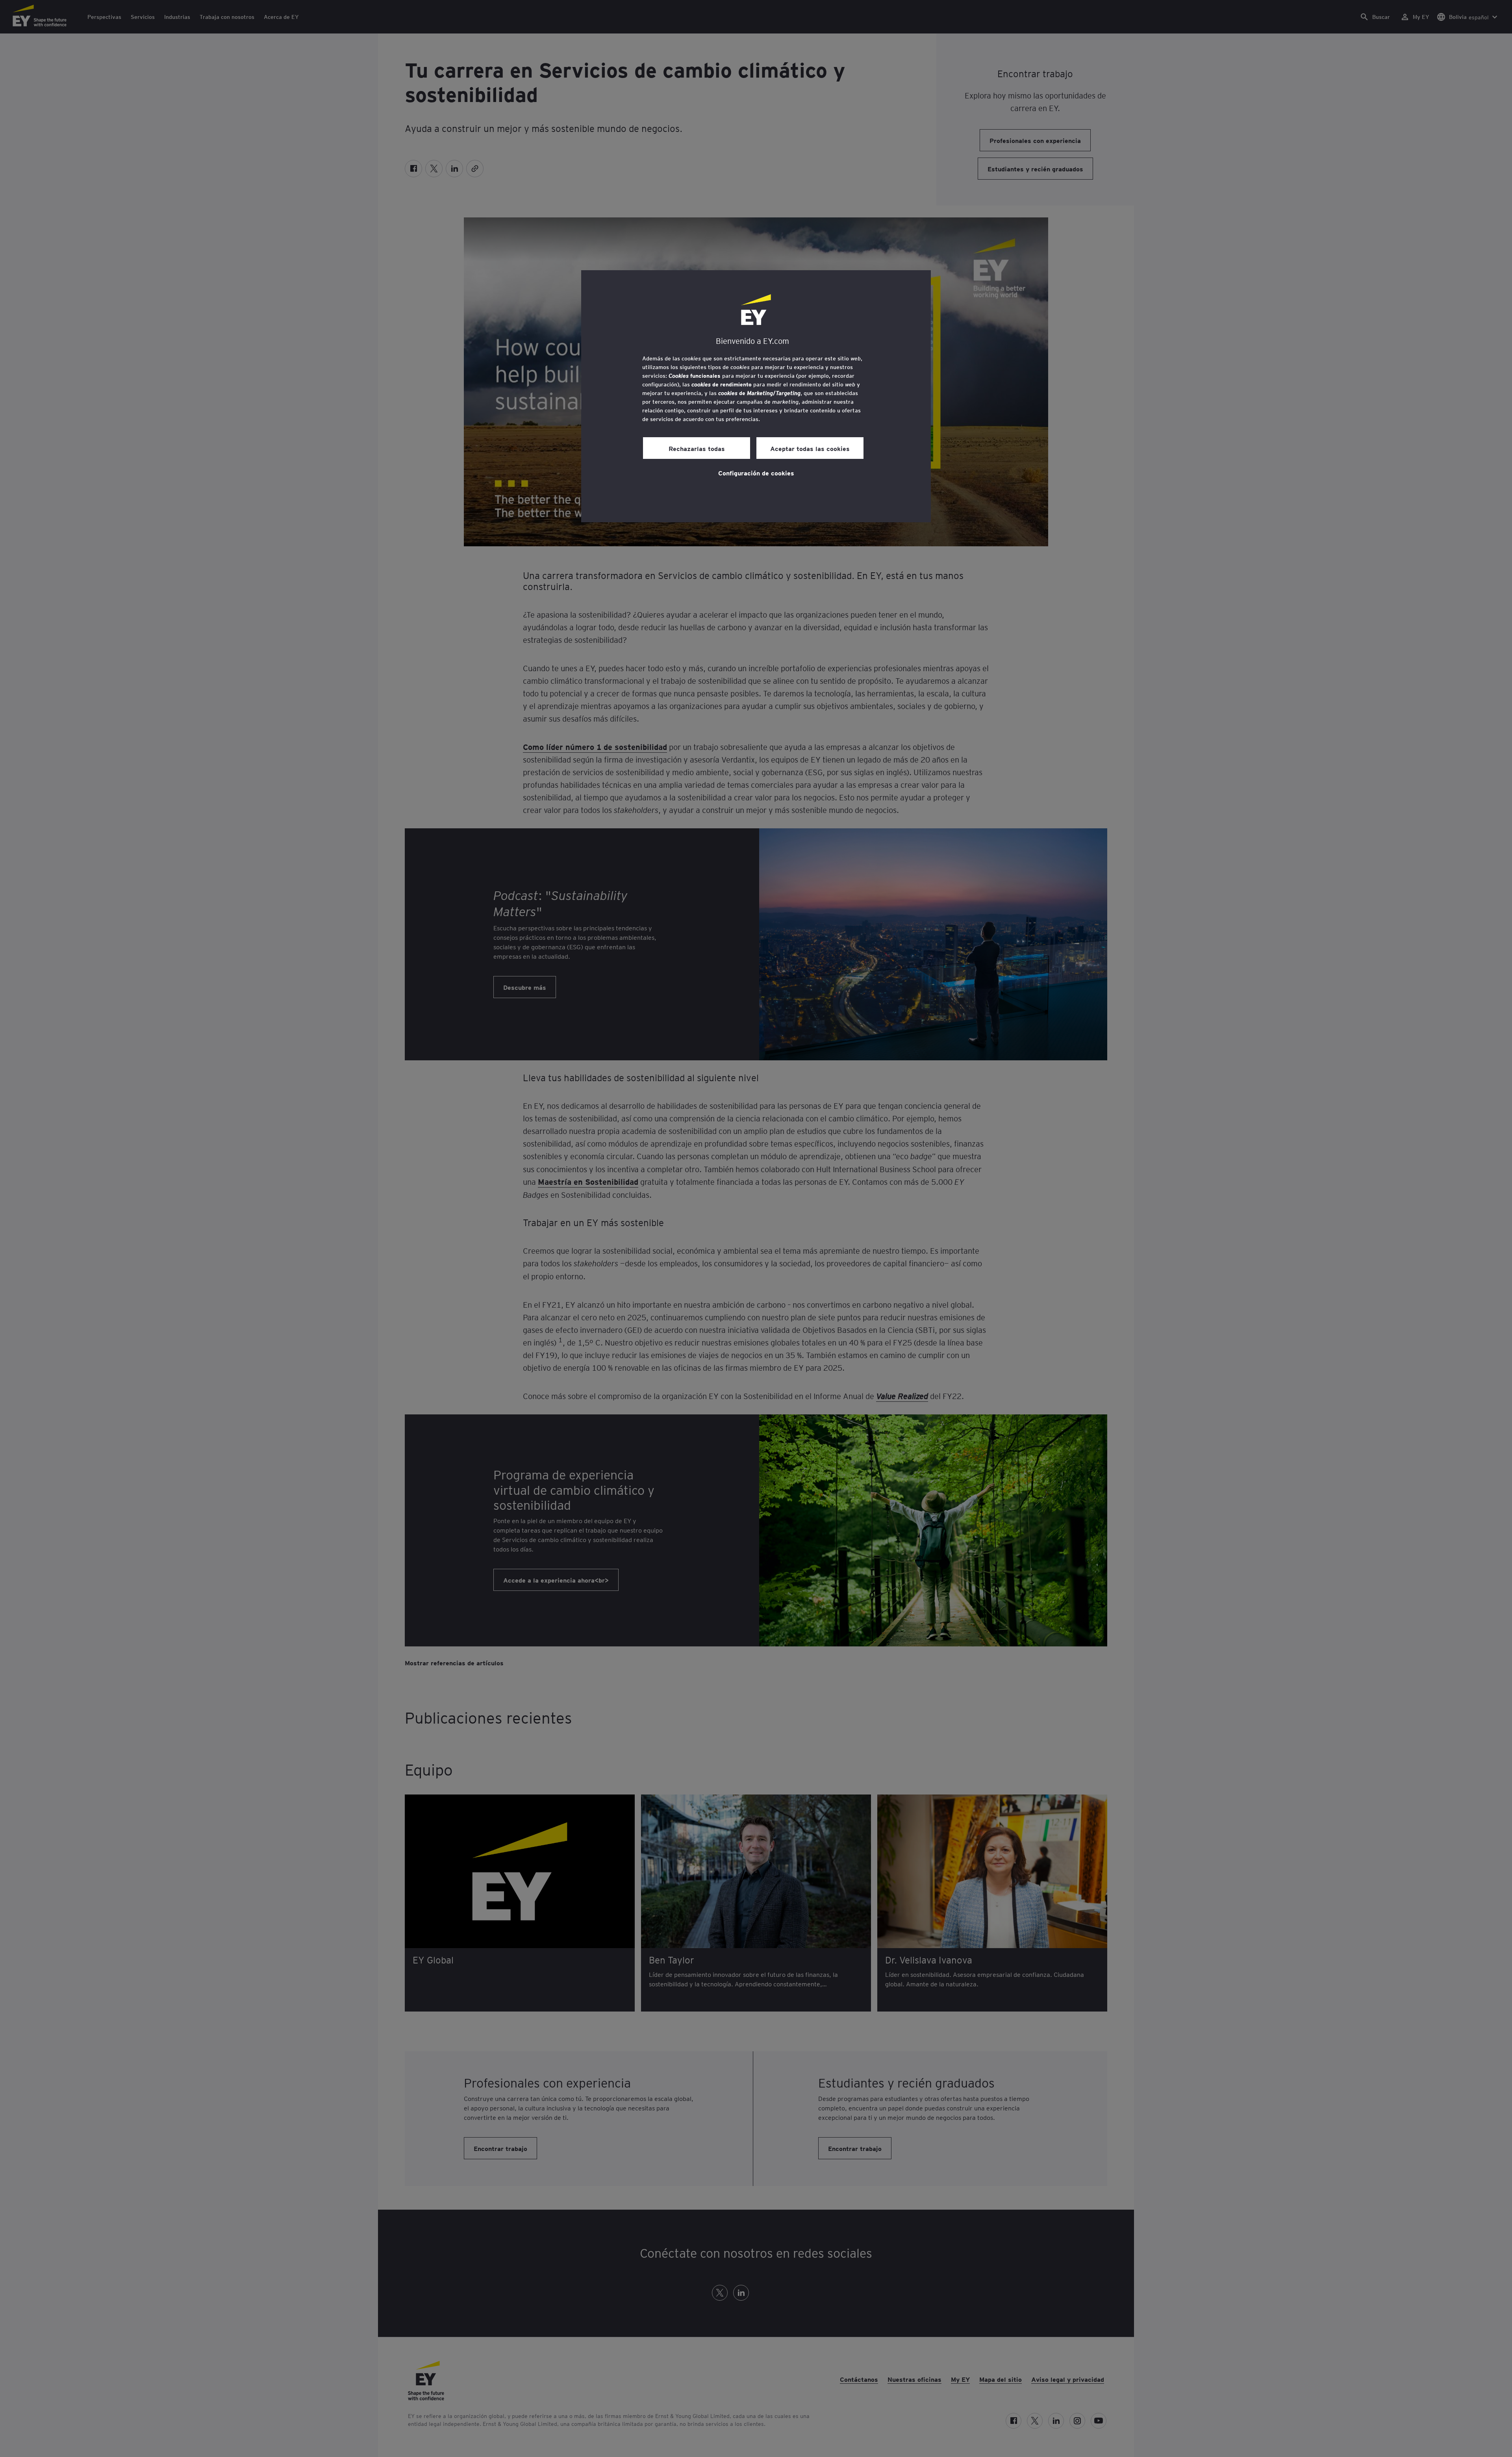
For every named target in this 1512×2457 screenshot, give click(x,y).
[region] (756, 396)
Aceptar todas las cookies (810, 448)
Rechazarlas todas (697, 448)
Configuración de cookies (756, 473)
